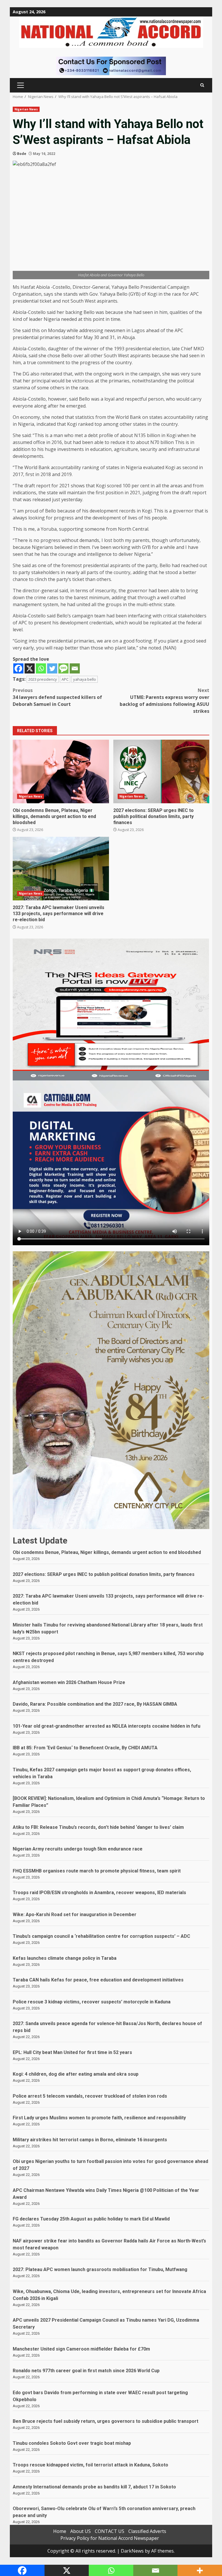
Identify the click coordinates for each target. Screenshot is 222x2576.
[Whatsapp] (41, 668)
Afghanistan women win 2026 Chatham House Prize (69, 1682)
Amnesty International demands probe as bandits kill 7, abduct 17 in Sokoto (94, 2487)
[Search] (202, 85)
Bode (22, 154)
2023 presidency (43, 679)
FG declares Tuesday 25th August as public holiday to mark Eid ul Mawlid (91, 2219)
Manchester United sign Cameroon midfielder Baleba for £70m (81, 2349)
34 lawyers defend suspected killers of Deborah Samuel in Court (57, 697)
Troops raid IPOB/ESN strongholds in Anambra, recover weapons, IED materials (99, 1893)
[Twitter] (52, 668)
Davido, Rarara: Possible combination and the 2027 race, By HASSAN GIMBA (95, 1704)
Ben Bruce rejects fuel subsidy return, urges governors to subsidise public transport (106, 2421)
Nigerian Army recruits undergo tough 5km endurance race (78, 1849)
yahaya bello (85, 679)
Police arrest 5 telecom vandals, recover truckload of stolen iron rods (90, 2096)
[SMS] (63, 668)
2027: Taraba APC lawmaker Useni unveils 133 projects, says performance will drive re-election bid (61, 869)
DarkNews (132, 2551)
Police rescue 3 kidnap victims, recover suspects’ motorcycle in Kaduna (92, 2002)
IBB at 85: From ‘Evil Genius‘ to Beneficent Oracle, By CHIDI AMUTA (85, 1748)
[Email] (75, 668)
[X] (30, 668)
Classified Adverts (147, 2531)
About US (81, 2531)
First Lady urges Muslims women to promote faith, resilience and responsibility (99, 2118)
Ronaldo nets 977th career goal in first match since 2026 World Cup (86, 2371)
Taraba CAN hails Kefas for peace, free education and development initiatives (98, 1980)
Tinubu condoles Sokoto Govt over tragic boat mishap (72, 2443)
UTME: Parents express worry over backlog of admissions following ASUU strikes (164, 701)
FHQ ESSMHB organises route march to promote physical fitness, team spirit (97, 1871)
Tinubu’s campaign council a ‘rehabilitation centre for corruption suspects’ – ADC (101, 1936)
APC (65, 679)
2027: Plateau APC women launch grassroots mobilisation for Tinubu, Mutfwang (100, 2269)
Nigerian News (26, 109)
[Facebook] (18, 668)
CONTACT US (110, 2531)
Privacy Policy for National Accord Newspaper (110, 2538)
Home (60, 2531)
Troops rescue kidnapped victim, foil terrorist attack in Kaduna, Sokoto (90, 2465)
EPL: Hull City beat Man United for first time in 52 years (72, 2052)
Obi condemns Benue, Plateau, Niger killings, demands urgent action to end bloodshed (61, 771)
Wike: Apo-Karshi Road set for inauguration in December (75, 1915)
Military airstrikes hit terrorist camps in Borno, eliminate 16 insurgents (90, 2140)
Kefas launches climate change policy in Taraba (65, 1958)
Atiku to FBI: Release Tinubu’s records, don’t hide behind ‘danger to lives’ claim (98, 1827)
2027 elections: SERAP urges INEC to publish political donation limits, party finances (161, 771)
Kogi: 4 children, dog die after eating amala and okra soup (76, 2074)
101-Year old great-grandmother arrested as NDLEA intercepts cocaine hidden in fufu (107, 1726)
